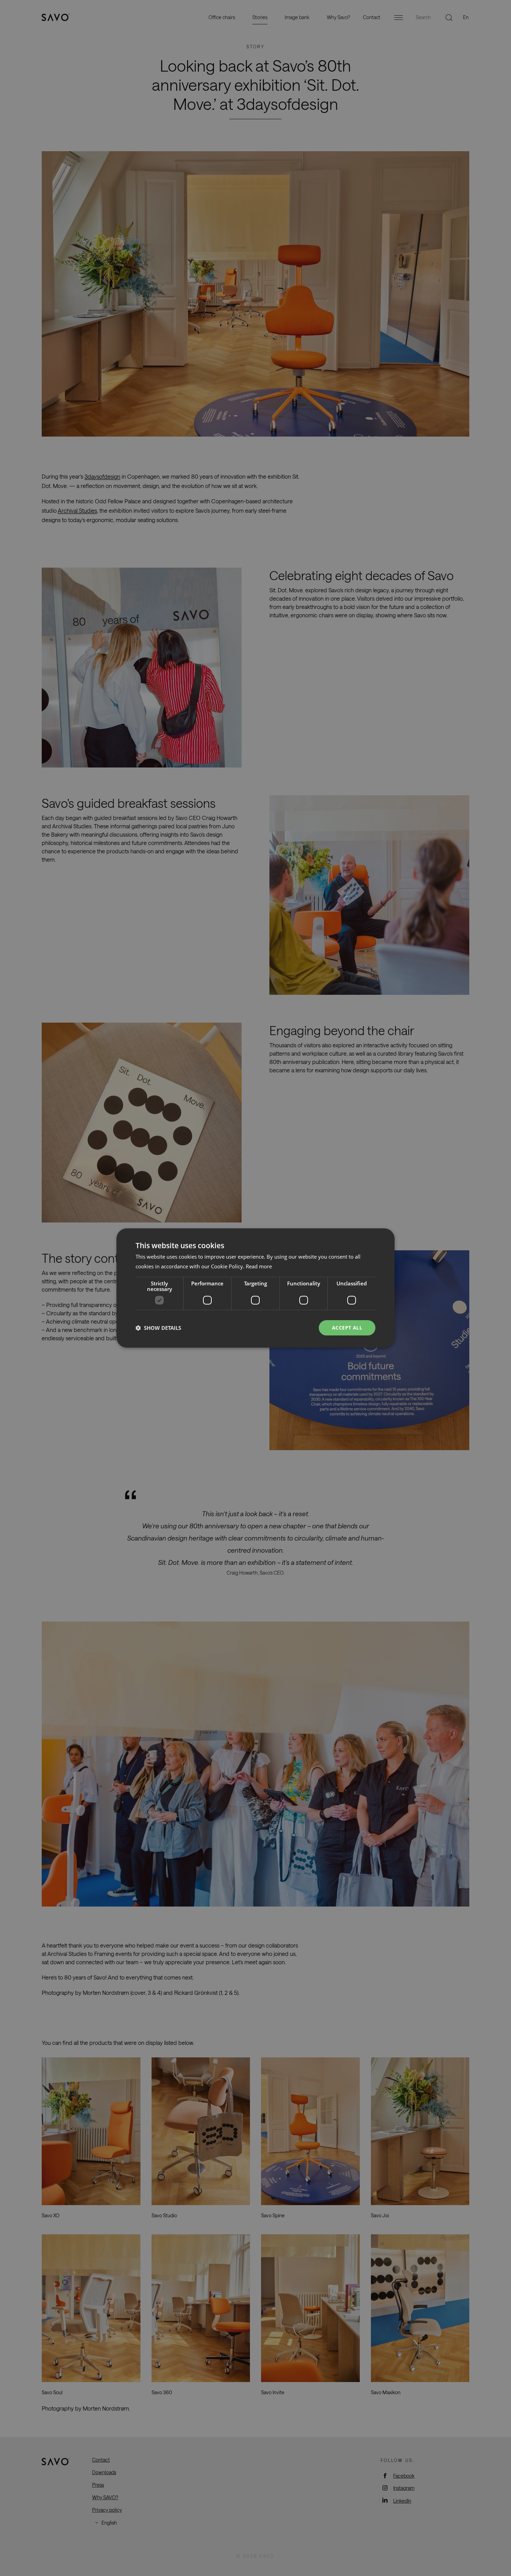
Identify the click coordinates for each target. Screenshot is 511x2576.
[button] (158, 1328)
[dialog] (255, 1288)
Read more (259, 1266)
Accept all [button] (347, 1328)
